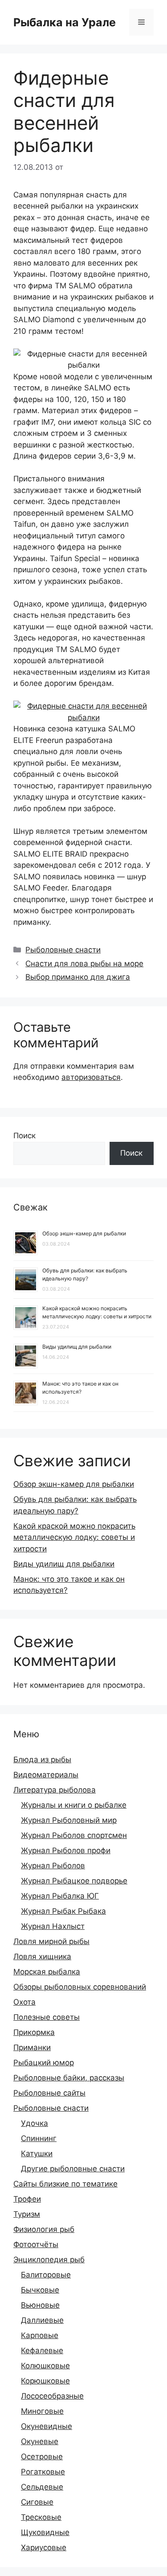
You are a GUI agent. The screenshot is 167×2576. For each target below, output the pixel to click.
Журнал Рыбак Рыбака (63, 1911)
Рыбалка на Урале (65, 22)
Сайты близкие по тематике (65, 2184)
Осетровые (42, 2457)
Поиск (24, 1136)
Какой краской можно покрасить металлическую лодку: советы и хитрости (74, 1537)
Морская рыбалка (47, 1972)
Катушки (37, 2154)
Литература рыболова (55, 1790)
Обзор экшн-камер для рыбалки (84, 1233)
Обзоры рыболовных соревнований (80, 1987)
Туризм (27, 2214)
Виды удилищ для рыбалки (77, 1347)
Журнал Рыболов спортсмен (74, 1835)
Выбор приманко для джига (78, 977)
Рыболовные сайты (49, 2093)
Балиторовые (46, 2275)
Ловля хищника (42, 1957)
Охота (24, 2002)
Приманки (32, 2047)
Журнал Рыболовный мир (69, 1820)
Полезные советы (47, 2017)
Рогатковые (43, 2472)
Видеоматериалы (46, 1775)
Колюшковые (45, 2366)
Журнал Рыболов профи (66, 1850)
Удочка (35, 2123)
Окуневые (40, 2441)
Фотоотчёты (36, 2244)
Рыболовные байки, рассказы (69, 2078)
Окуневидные (47, 2426)
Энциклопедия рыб (49, 2260)
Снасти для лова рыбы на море (84, 964)
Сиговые (37, 2502)
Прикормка (34, 2032)
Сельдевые (42, 2487)
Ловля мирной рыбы (51, 1941)
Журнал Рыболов (53, 1866)
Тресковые (41, 2517)
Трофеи (27, 2199)
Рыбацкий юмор (44, 2063)
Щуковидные (45, 2532)
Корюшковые (45, 2381)
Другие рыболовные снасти (73, 2169)
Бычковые (40, 2290)
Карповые (40, 2335)
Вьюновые (40, 2305)
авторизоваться (91, 1077)
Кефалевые (42, 2350)
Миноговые (42, 2411)
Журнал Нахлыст (53, 1926)
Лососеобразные (52, 2396)
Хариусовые (44, 2547)
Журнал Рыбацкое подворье (74, 1881)
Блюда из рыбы (42, 1760)
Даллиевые (42, 2320)
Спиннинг (39, 2138)
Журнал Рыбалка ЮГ (60, 1896)
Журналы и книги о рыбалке (74, 1805)
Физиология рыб (44, 2229)
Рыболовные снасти (63, 950)
